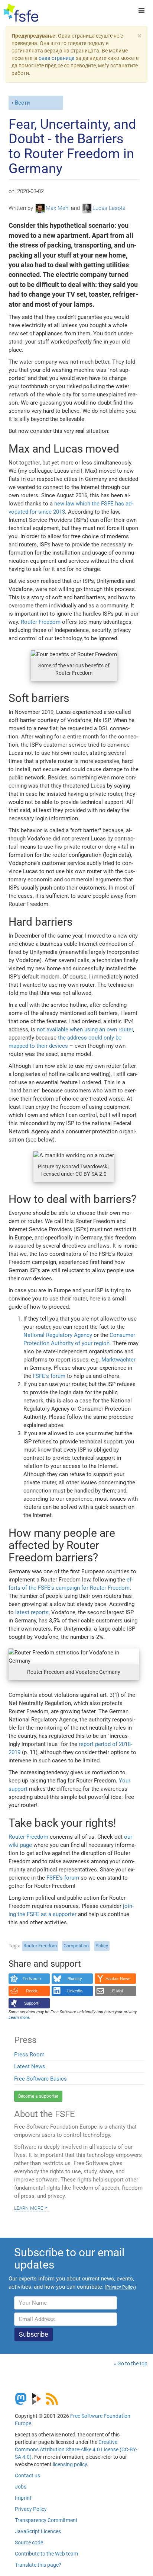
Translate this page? (38, 2565)
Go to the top (132, 2363)
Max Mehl (58, 208)
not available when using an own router (85, 1030)
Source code (29, 2543)
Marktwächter (118, 1360)
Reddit (32, 1991)
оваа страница (57, 58)
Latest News (30, 2066)
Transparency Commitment (46, 2520)
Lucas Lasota (109, 208)
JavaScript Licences (38, 2531)
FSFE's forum (49, 1376)
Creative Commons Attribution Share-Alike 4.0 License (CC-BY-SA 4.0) (76, 2449)
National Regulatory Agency (58, 1335)
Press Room (29, 2055)
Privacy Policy (31, 2509)
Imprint (23, 2498)
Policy (102, 1946)
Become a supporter (38, 2096)
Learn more (29, 2208)
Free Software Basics (40, 2079)
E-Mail (118, 1991)
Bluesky (75, 1979)
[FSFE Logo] (21, 13)
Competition (76, 1946)
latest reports (32, 1612)
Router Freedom (41, 622)
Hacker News (118, 1979)
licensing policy (70, 2464)
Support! (32, 2003)
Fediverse (32, 1979)
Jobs (21, 2487)
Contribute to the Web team (46, 2554)
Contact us (27, 2476)
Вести (22, 103)
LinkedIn (75, 1991)
